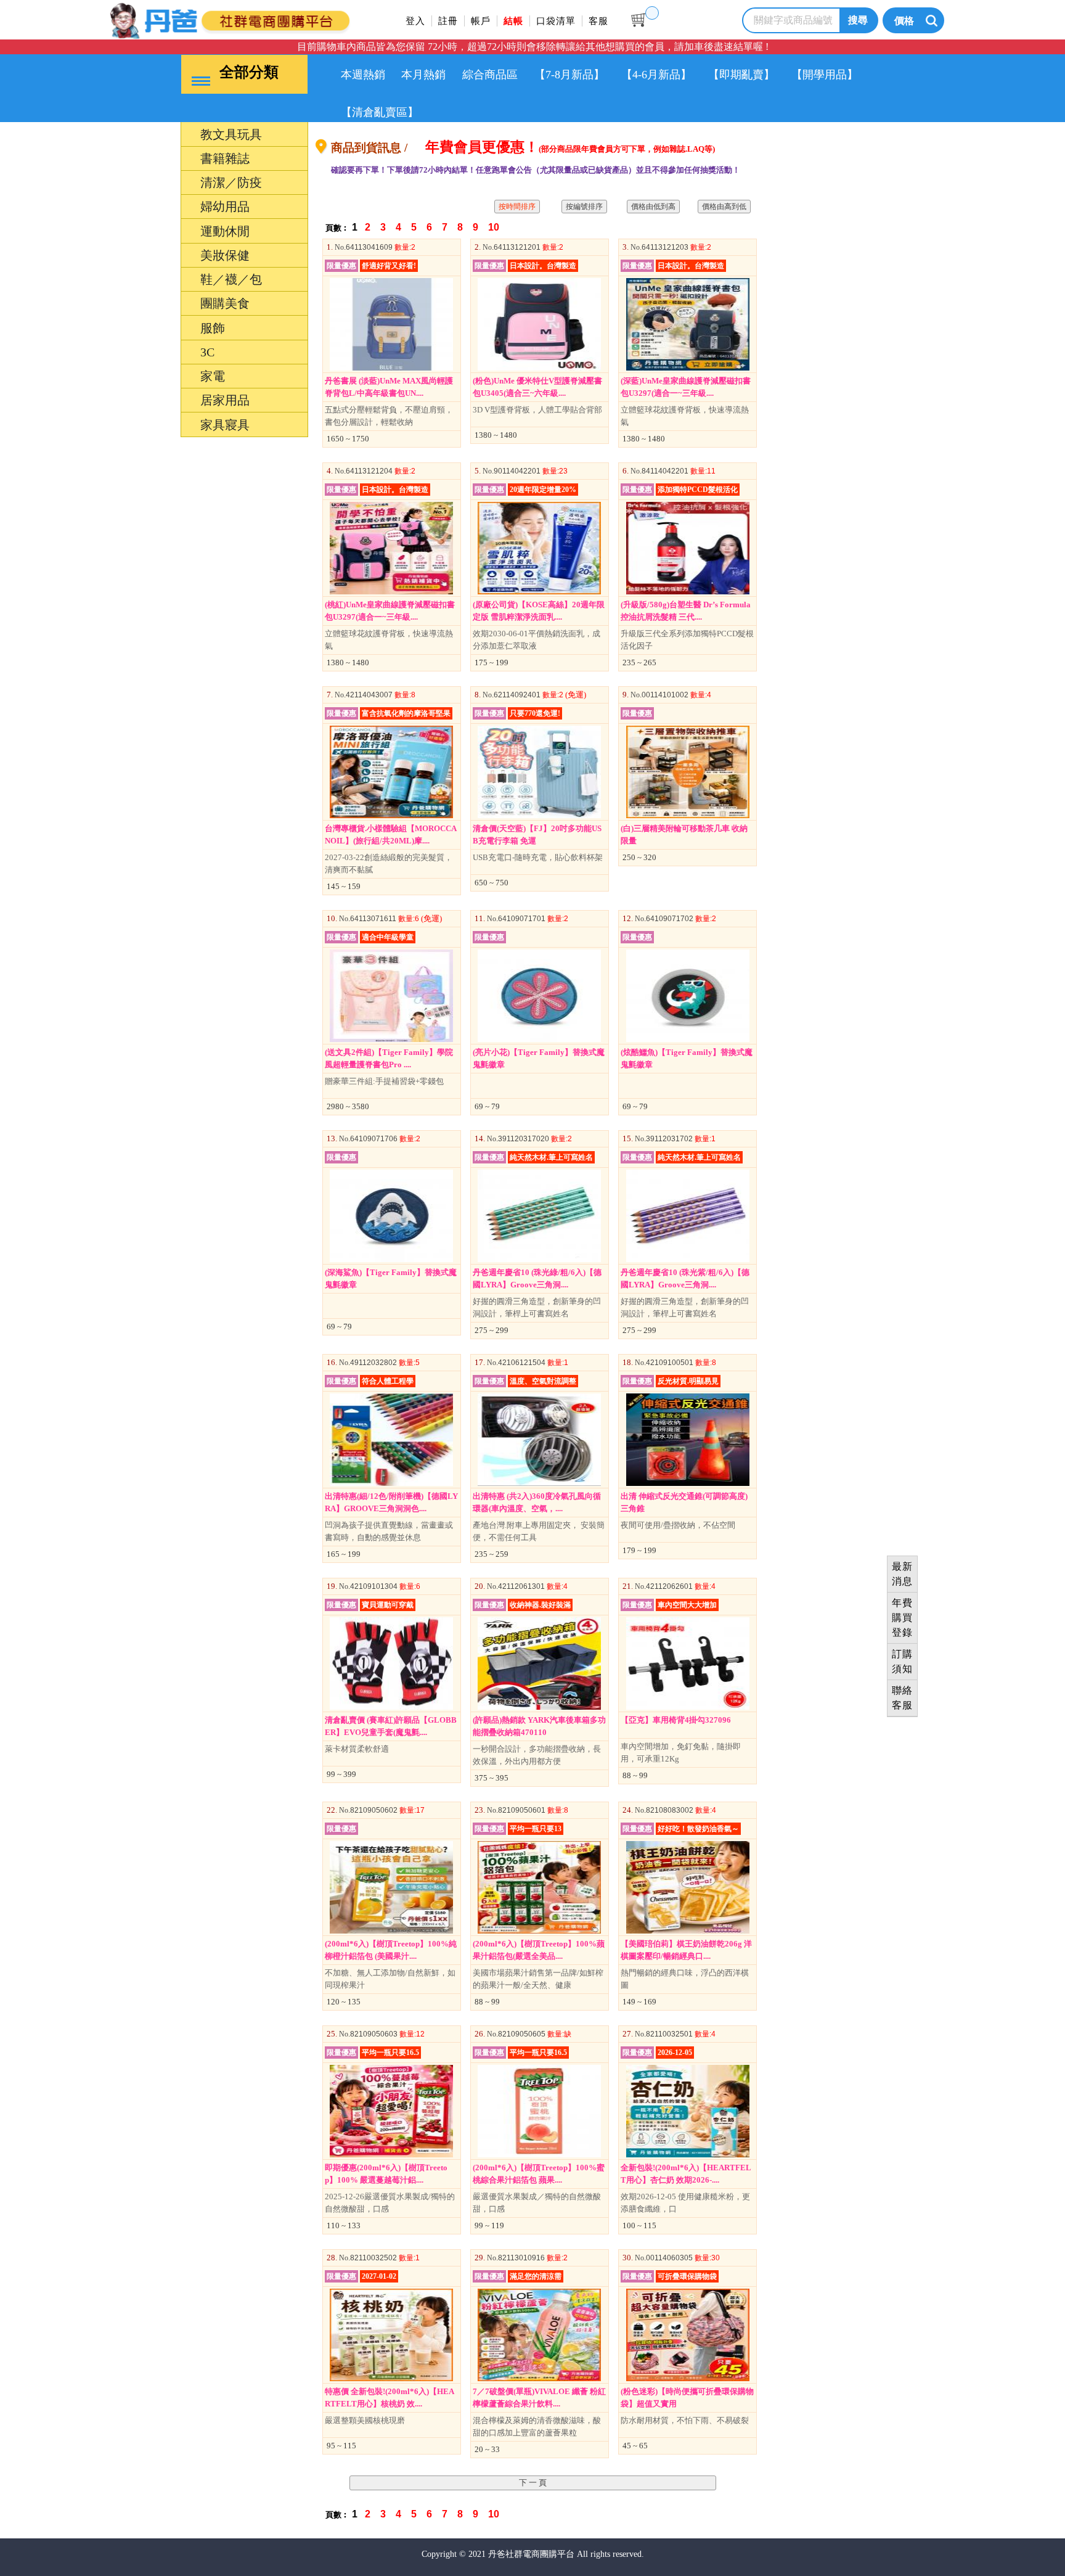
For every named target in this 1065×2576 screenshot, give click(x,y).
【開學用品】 (825, 75)
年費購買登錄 (902, 1618)
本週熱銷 (363, 75)
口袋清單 (556, 21)
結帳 (513, 21)
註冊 (448, 21)
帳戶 (481, 21)
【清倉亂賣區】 (380, 112)
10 (495, 227)
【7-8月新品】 (569, 75)
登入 (415, 21)
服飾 (155, 1425)
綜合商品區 (490, 75)
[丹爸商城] (271, 19)
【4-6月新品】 (656, 75)
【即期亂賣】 (741, 75)
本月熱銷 (423, 75)
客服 (598, 21)
